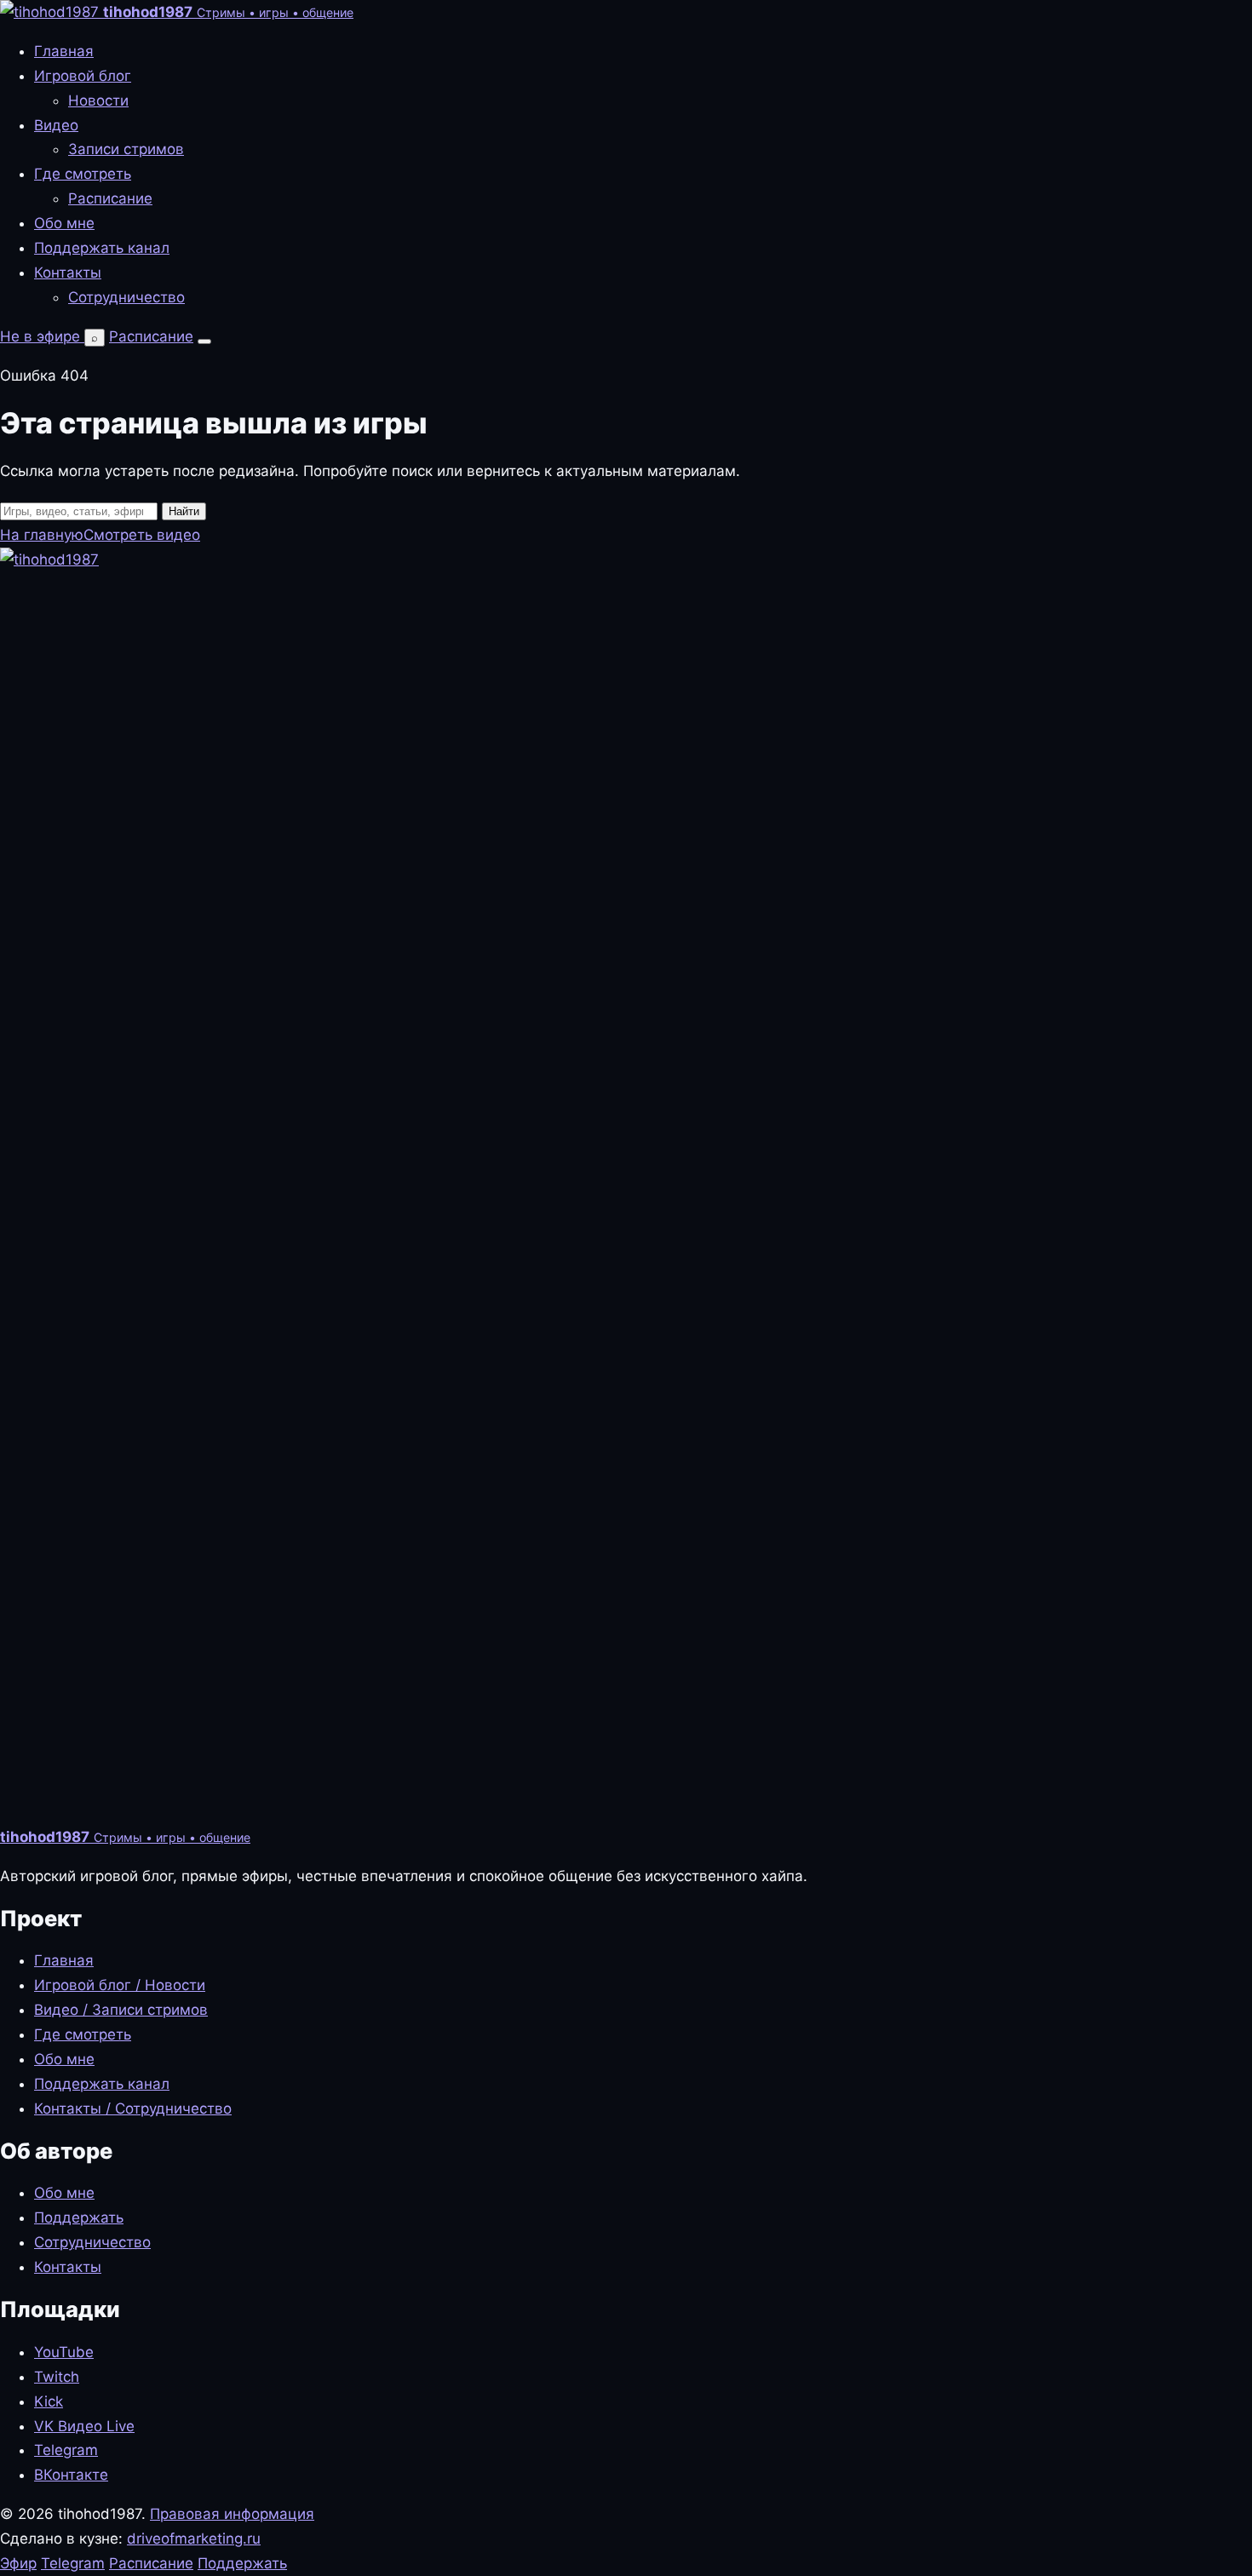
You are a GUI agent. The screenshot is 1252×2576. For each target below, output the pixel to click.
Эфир (18, 2563)
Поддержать (79, 2217)
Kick (49, 2401)
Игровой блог (83, 76)
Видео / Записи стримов (121, 2010)
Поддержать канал (102, 248)
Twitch (57, 2377)
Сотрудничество (126, 297)
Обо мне (64, 223)
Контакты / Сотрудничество (133, 2108)
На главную (42, 535)
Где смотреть (83, 174)
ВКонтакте (71, 2475)
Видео (56, 125)
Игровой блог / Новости (120, 1985)
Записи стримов (126, 149)
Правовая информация (232, 2514)
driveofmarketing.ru (194, 2539)
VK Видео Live (84, 2426)
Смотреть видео (142, 535)
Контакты (68, 273)
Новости (98, 100)
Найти (184, 511)
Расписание (110, 198)
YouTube (64, 2352)
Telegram (66, 2450)
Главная (64, 51)
